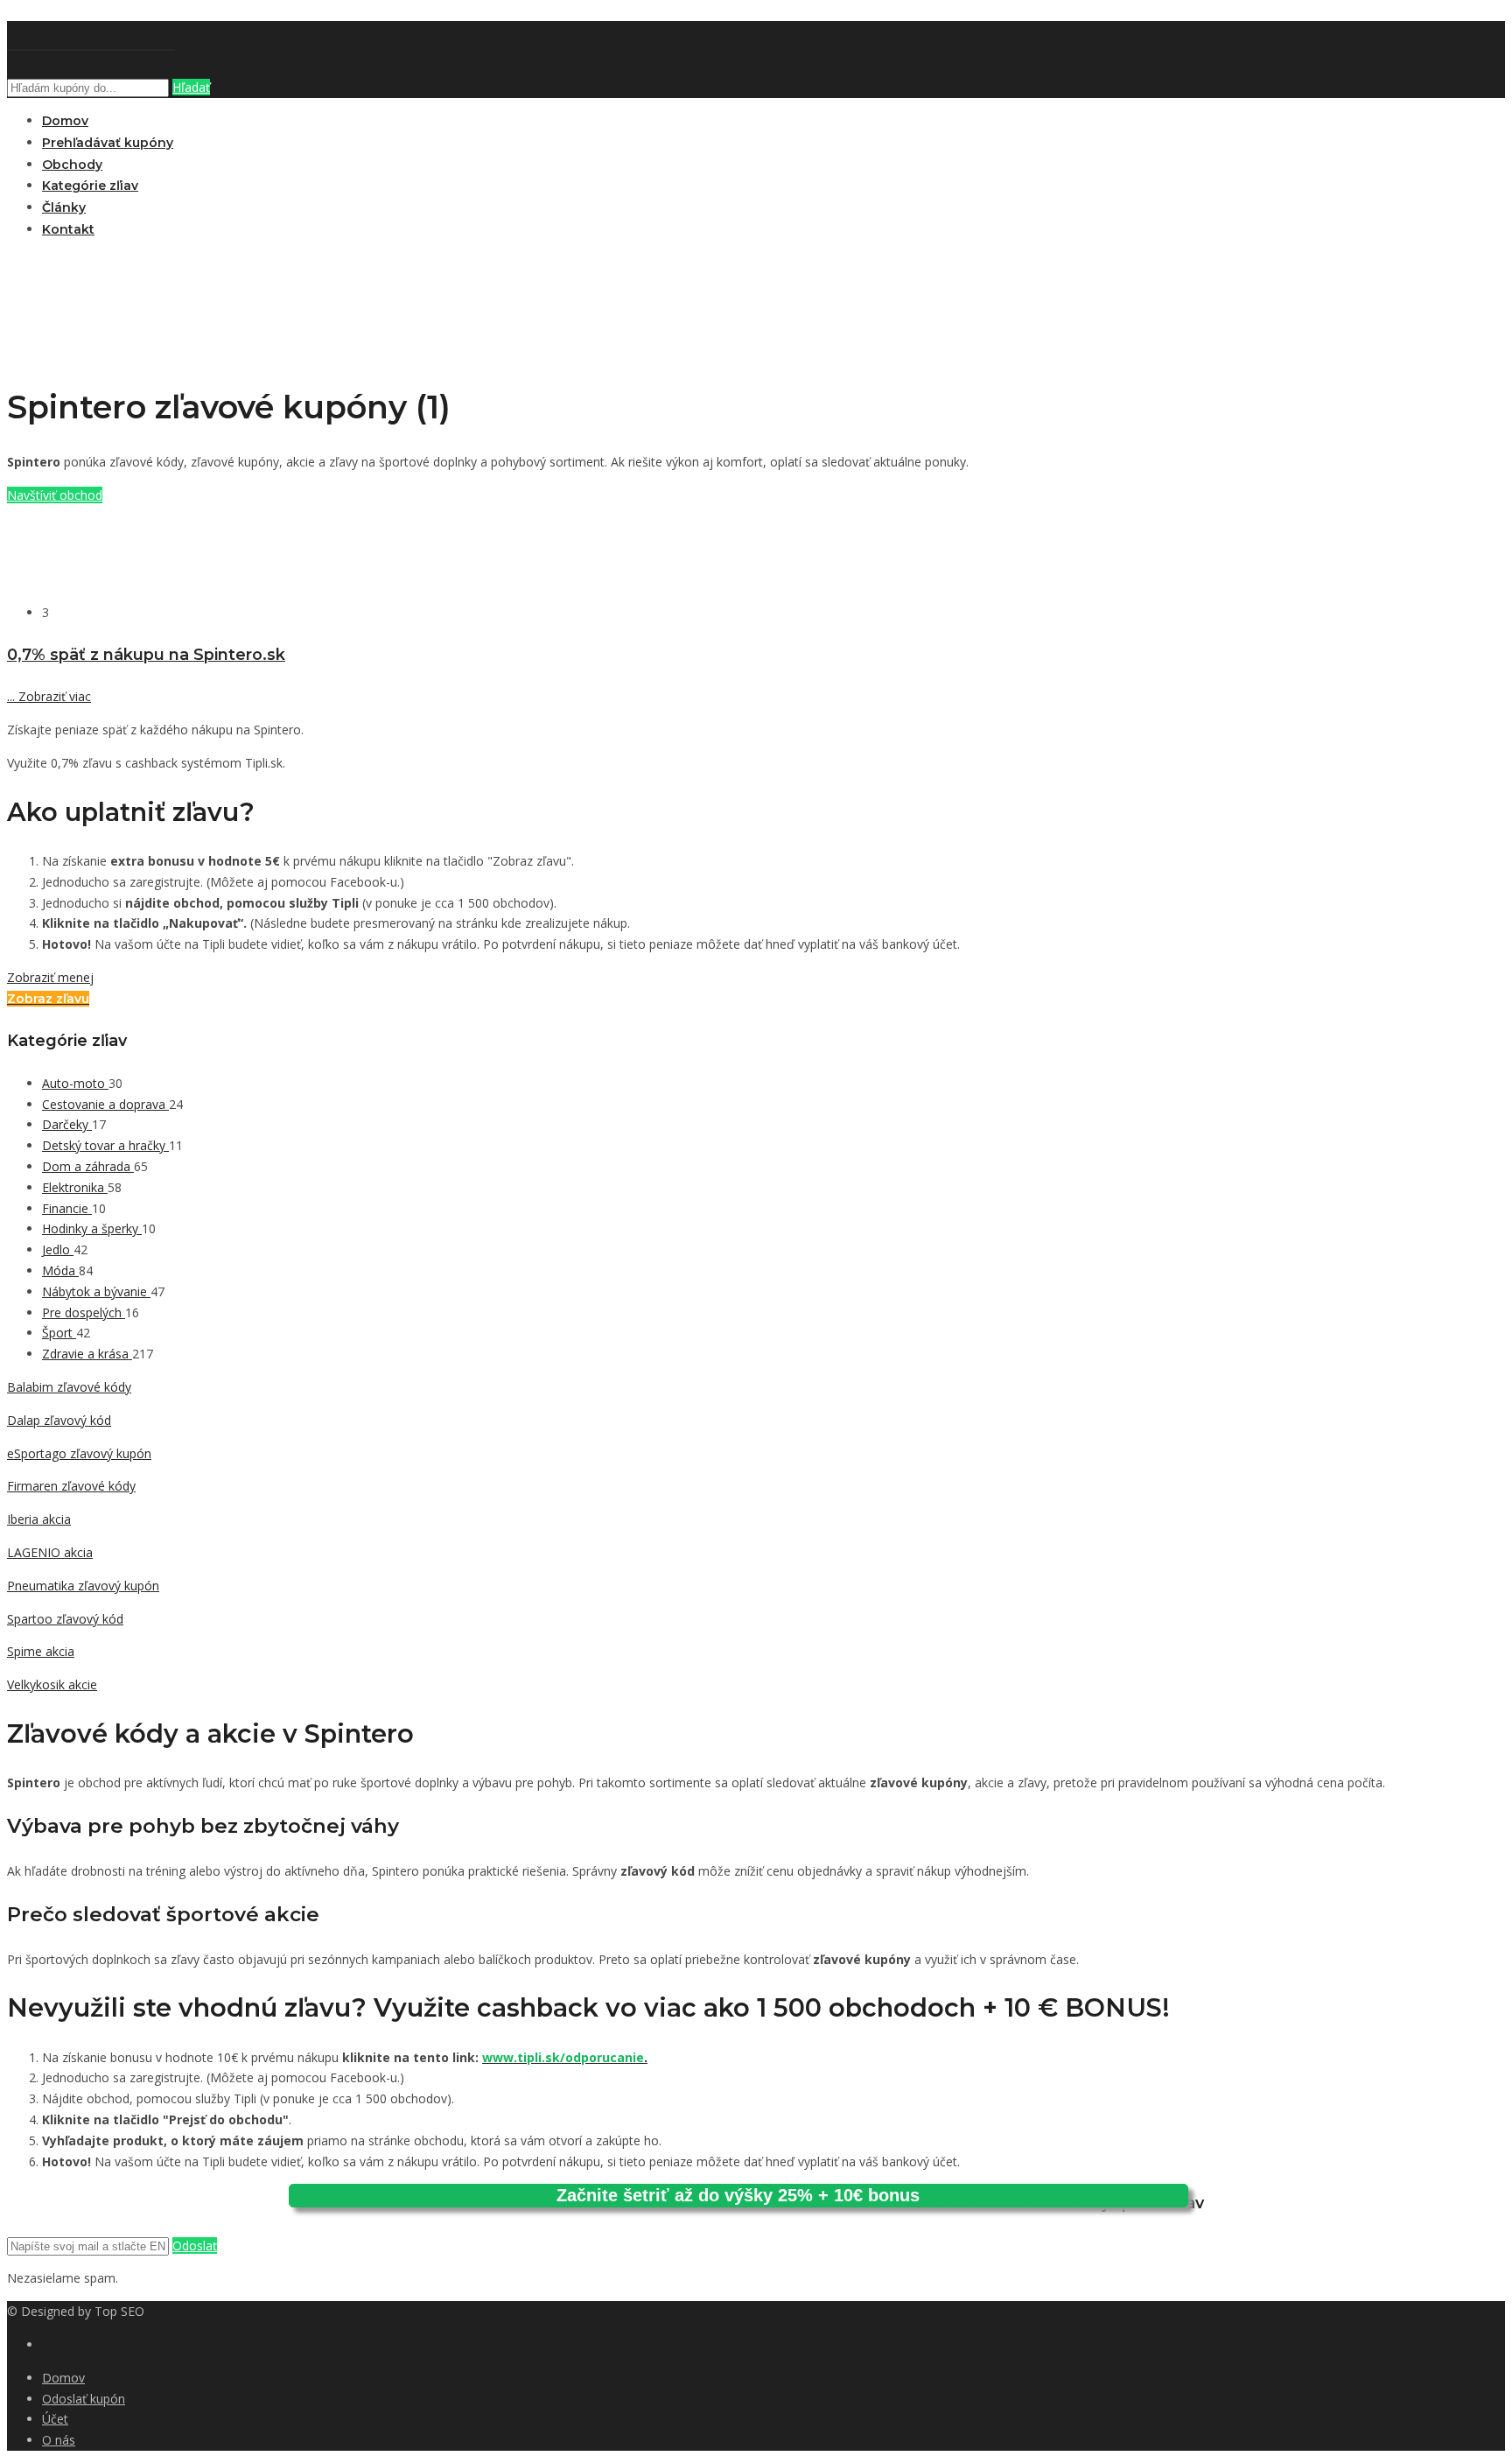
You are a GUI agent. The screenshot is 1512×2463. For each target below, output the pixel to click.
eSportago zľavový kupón (79, 1453)
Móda (60, 1270)
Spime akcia (41, 1651)
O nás (59, 2440)
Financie (67, 1208)
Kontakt (68, 229)
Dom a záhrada (88, 1166)
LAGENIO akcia (50, 1552)
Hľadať (191, 87)
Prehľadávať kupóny (108, 143)
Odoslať (195, 2245)
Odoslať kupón (84, 2399)
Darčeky (67, 1124)
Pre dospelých (84, 1312)
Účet (55, 2419)
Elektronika (75, 1187)
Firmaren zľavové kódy (71, 1486)
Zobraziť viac (49, 696)
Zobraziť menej (50, 977)
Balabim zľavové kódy (69, 1387)
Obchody (72, 165)
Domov (65, 121)
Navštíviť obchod (55, 495)
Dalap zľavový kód (59, 1420)
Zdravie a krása (87, 1354)
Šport (59, 1333)
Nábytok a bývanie (96, 1291)
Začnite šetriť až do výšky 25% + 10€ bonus (738, 2195)
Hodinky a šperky (92, 1228)
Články (64, 207)
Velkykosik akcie (52, 1684)
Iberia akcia (39, 1519)
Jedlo (58, 1249)
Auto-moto (75, 1083)
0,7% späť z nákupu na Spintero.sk (146, 654)
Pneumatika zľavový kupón (83, 1586)
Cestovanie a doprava (105, 1104)
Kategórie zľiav (90, 186)
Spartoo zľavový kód (65, 1619)
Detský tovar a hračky (105, 1145)
